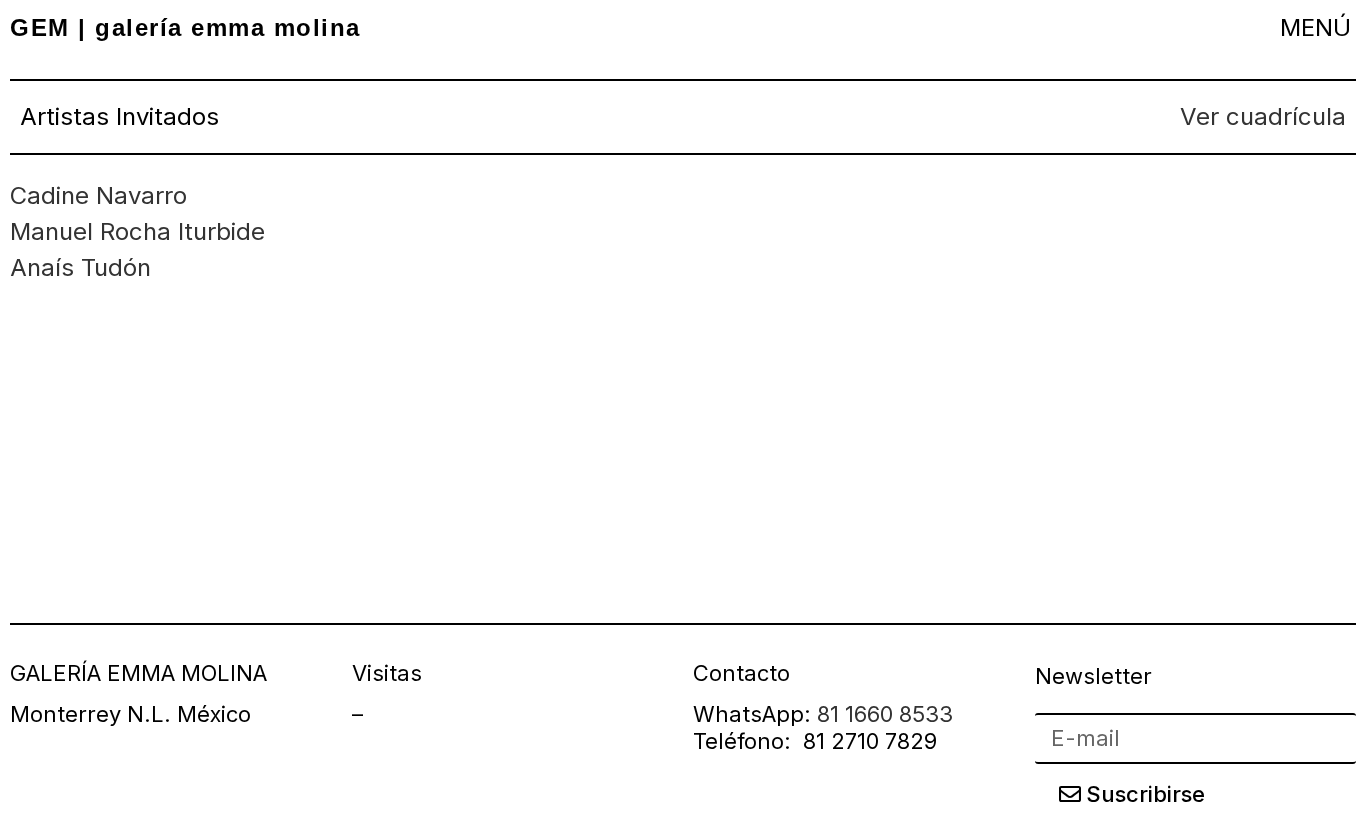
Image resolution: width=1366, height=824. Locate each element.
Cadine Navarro (98, 195)
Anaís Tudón (80, 267)
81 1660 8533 (885, 714)
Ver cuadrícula (1263, 116)
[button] (1315, 27)
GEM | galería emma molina (185, 27)
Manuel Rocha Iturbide (137, 231)
